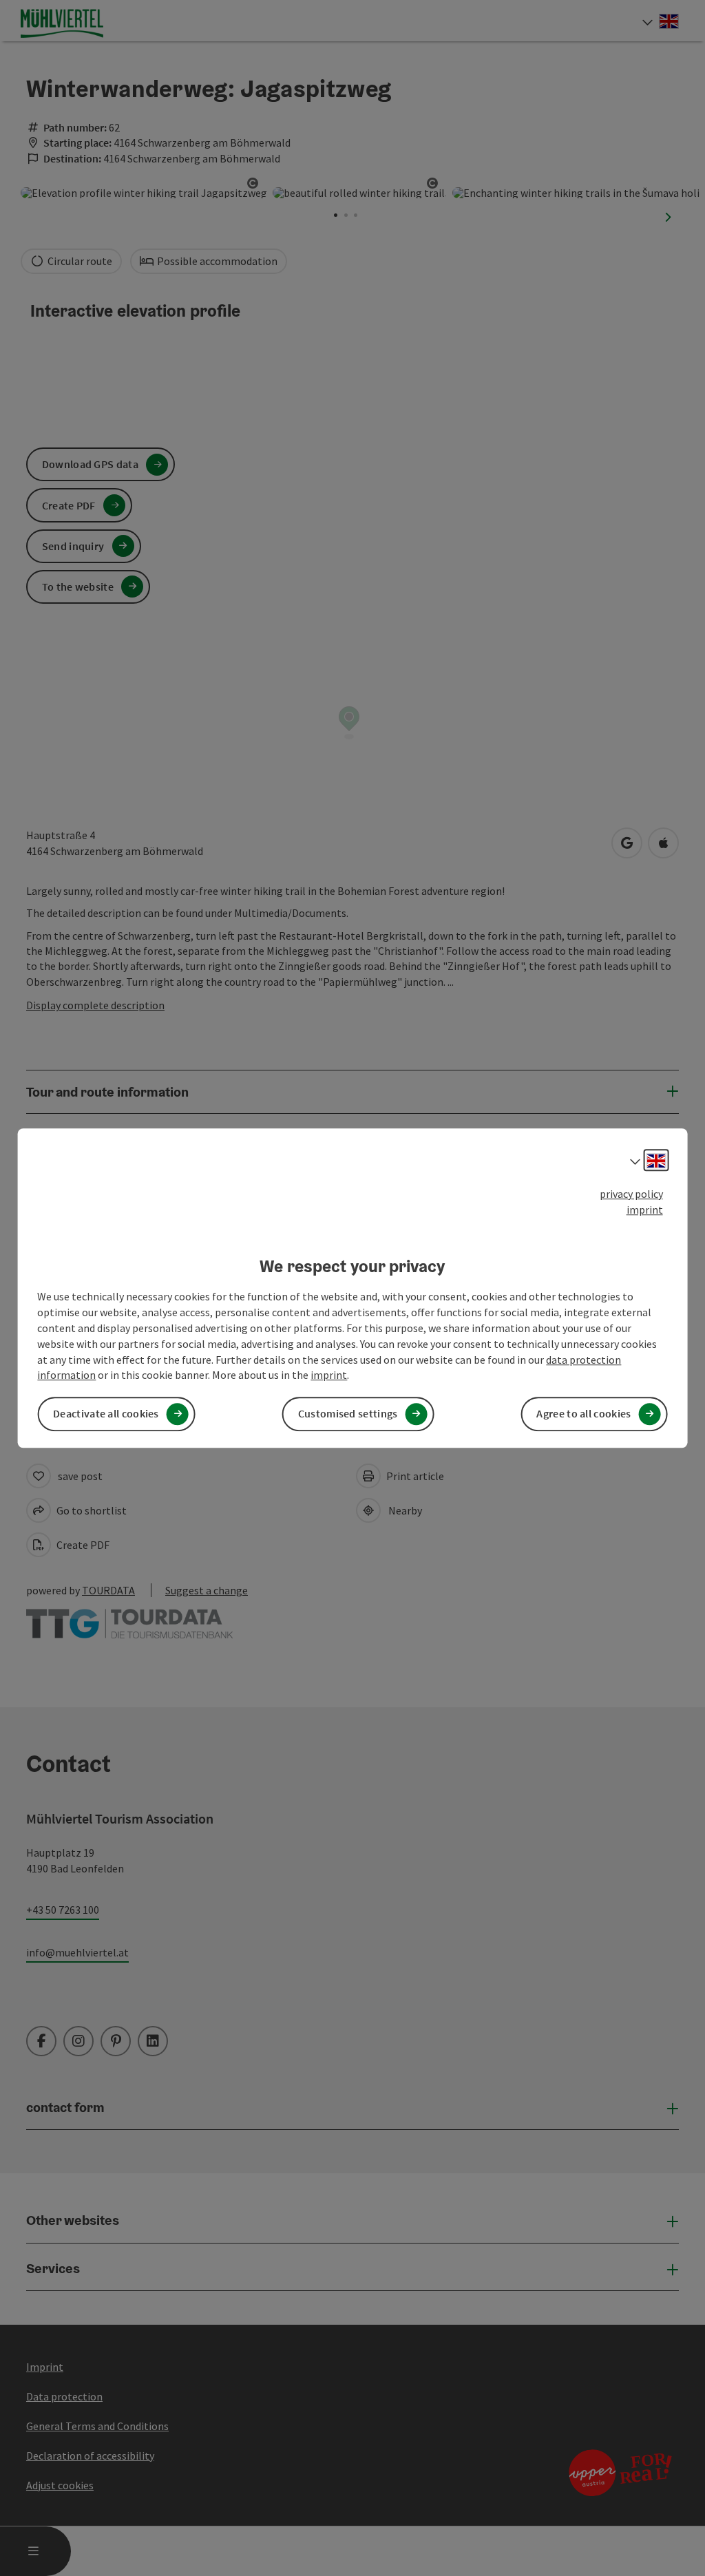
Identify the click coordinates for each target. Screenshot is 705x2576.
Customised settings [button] (348, 1414)
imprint (645, 1210)
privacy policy (631, 1194)
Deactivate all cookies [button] (106, 1414)
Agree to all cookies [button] (583, 1414)
